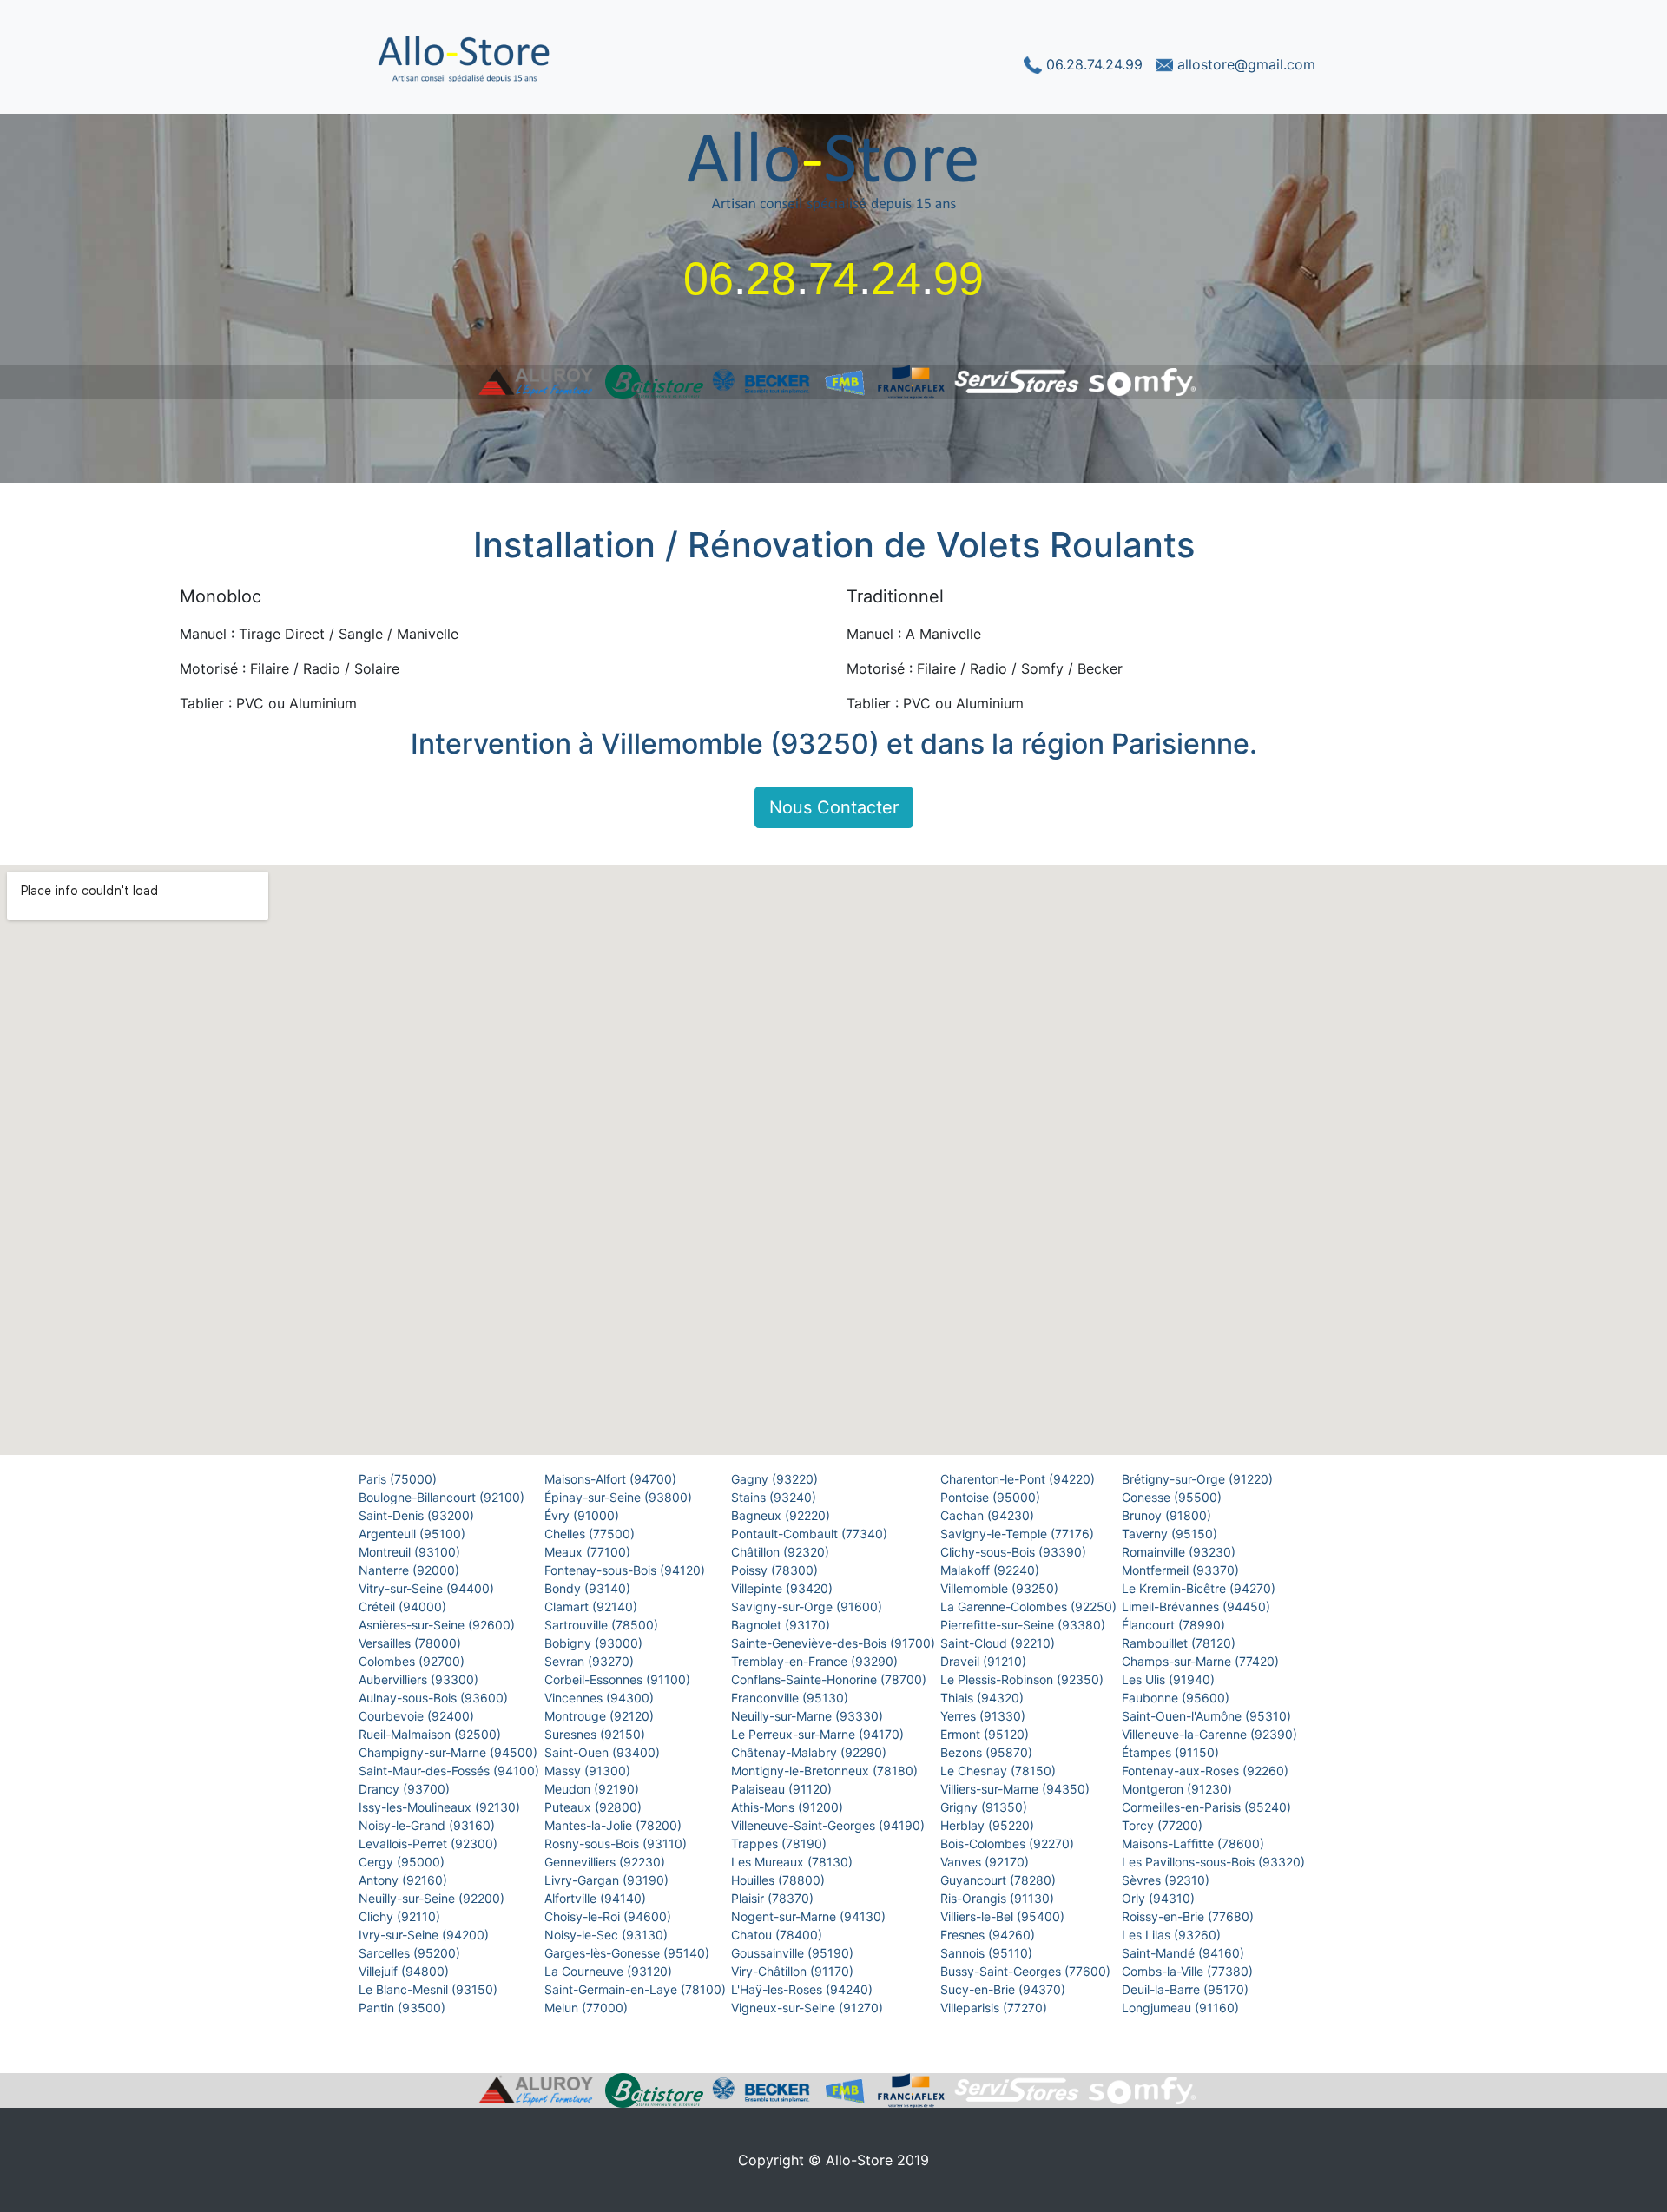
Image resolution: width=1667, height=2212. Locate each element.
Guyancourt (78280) (1000, 1880)
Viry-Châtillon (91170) (794, 1971)
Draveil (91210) (985, 1661)
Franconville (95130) (791, 1698)
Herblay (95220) (989, 1825)
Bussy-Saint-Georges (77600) (1027, 1971)
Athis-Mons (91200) (789, 1807)
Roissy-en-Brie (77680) (1189, 1916)
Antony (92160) (405, 1880)
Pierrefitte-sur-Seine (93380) (1025, 1625)
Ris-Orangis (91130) (999, 1898)
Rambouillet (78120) (1180, 1643)
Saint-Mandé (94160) (1185, 1953)
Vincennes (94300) (601, 1698)
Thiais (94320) (984, 1698)
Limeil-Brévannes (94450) (1198, 1606)
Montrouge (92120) (601, 1716)
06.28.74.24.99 (1094, 64)
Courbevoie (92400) (418, 1716)
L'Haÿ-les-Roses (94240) (804, 1989)
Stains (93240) (775, 1497)
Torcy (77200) (1164, 1825)
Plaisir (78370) (774, 1898)
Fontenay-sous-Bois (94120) (626, 1570)
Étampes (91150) (1172, 1752)
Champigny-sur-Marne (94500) (450, 1752)
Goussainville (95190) (794, 1953)
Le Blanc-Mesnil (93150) (430, 1989)
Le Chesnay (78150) (1000, 1771)
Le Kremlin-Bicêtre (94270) (1200, 1588)
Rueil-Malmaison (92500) (432, 1734)
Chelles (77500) (591, 1534)
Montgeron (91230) (1179, 1789)
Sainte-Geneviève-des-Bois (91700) (835, 1643)
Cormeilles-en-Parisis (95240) (1208, 1807)
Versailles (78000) (412, 1643)
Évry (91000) (583, 1515)
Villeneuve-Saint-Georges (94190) (830, 1825)
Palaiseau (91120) (783, 1789)
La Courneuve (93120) (610, 1971)
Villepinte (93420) (784, 1588)
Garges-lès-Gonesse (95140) (629, 1953)
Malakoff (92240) (992, 1570)
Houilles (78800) (780, 1880)
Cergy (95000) (403, 1862)
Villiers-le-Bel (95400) (1004, 1916)
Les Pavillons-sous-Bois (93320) (1215, 1862)
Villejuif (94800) (405, 1971)
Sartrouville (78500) (603, 1625)
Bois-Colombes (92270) (1009, 1843)
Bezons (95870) (988, 1752)
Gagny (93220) (776, 1479)
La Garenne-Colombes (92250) (1030, 1606)
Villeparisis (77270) (995, 2008)
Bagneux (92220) (782, 1515)
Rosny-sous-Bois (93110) (617, 1843)
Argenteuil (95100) (414, 1534)
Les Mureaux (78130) (794, 1862)
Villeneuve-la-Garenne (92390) (1211, 1734)
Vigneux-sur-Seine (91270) (809, 2008)
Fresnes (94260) (989, 1935)
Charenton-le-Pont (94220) (1019, 1479)
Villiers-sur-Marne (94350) (1017, 1789)
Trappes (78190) (781, 1843)
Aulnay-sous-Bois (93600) (435, 1698)
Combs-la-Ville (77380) (1189, 1971)
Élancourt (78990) (1175, 1625)
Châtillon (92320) (782, 1552)
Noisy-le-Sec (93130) (608, 1935)
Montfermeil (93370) (1182, 1570)
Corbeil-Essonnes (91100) (619, 1679)
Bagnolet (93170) (782, 1625)
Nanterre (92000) (411, 1570)
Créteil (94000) (404, 1606)
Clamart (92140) (593, 1606)
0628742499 (833, 279)
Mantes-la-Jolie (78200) (615, 1825)
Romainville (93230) (1180, 1552)
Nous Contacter (834, 807)
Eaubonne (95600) (1177, 1698)
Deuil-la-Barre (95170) (1187, 1989)
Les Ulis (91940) (1170, 1679)
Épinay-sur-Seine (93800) (620, 1497)
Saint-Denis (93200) (418, 1515)
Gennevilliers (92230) (606, 1862)
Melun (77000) (588, 2008)
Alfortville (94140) (597, 1898)
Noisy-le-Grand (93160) (428, 1825)
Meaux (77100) (589, 1552)
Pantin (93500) (404, 2008)
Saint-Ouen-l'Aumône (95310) (1208, 1716)
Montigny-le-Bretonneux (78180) (826, 1771)
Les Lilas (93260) (1173, 1935)
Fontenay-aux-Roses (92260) (1207, 1771)
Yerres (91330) (985, 1716)
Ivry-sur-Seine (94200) (425, 1935)
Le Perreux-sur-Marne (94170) (819, 1734)
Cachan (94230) (989, 1515)
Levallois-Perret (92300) (430, 1843)
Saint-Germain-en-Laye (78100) (637, 1989)
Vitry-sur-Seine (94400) (428, 1588)
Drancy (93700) (406, 1789)
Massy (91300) (589, 1771)
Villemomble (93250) (1001, 1588)
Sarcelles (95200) (411, 1953)
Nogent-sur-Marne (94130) (810, 1916)
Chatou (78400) (778, 1935)
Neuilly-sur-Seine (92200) (433, 1898)
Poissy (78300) (776, 1570)
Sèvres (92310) (1167, 1880)
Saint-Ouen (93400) (604, 1752)
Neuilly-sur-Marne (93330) (809, 1716)
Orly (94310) (1160, 1898)
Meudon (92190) (593, 1789)
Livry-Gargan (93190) (608, 1880)
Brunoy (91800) (1168, 1515)
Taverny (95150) (1171, 1534)
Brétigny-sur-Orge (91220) (1199, 1479)
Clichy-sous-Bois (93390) (1015, 1552)
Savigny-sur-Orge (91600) (808, 1606)
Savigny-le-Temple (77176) (1019, 1534)
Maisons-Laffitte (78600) (1195, 1843)
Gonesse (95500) (1173, 1497)
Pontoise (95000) (992, 1497)
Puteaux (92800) (595, 1807)
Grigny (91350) (985, 1807)
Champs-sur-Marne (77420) (1202, 1661)
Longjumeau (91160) (1182, 2008)
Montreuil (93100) (411, 1552)
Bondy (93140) (589, 1588)
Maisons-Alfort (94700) (612, 1479)
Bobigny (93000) (595, 1643)
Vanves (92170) (986, 1862)
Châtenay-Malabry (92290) (810, 1752)
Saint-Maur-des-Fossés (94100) (451, 1771)
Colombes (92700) (413, 1661)
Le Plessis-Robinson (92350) (1024, 1679)
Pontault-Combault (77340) (811, 1534)
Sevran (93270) (591, 1661)
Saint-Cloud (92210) (999, 1643)
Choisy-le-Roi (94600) (609, 1916)
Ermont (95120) (986, 1734)
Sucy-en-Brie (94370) (1005, 1989)
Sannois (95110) (988, 1953)
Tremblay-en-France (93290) (816, 1661)
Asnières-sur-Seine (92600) (438, 1625)
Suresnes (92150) (596, 1734)
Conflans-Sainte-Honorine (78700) (830, 1679)
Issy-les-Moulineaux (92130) (441, 1807)
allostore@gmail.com (1244, 64)
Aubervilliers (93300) (420, 1679)
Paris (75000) (399, 1479)
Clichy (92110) (401, 1916)
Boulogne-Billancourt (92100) (443, 1497)
